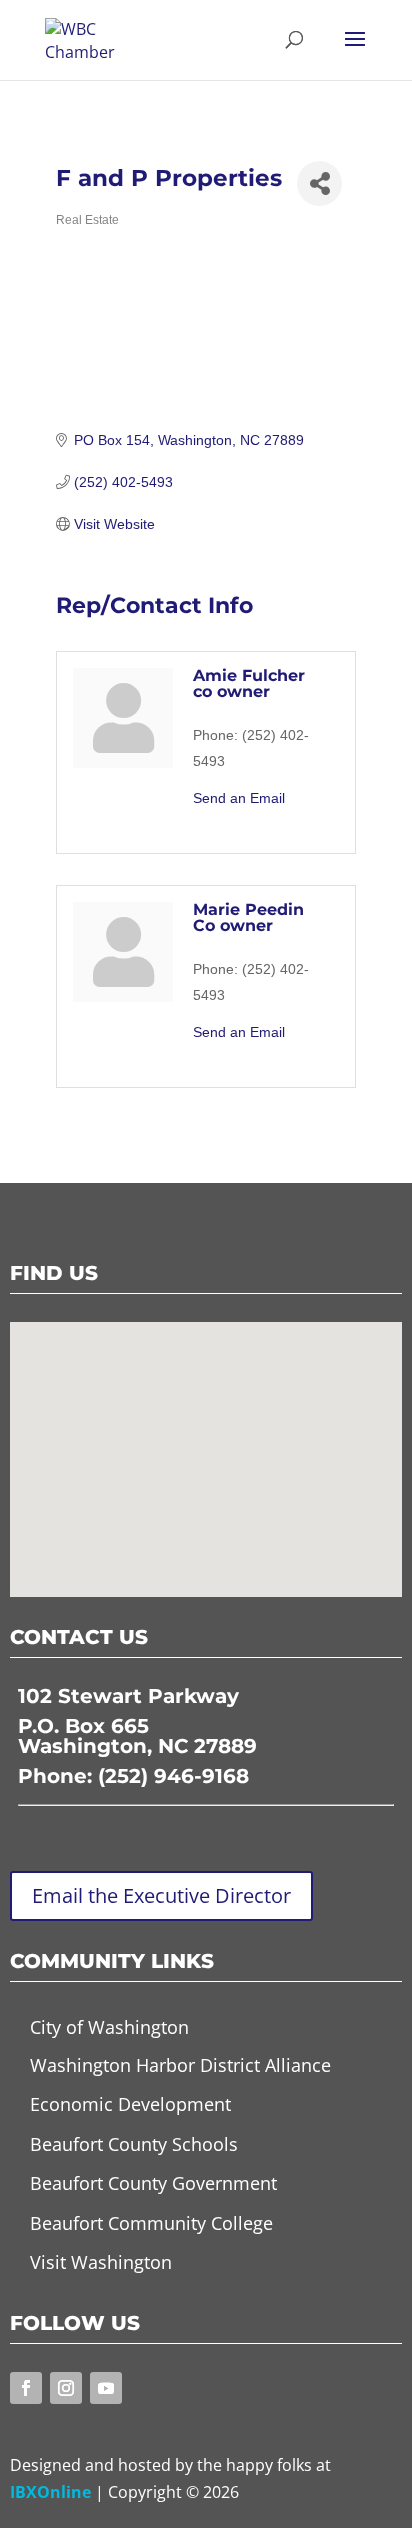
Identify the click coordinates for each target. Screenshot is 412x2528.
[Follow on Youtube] (106, 2388)
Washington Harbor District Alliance (180, 2065)
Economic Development (130, 2104)
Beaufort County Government (153, 2183)
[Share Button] (319, 183)
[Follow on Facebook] (26, 2388)
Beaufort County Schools (134, 2144)
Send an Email (239, 798)
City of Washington (109, 2027)
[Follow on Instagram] (66, 2388)
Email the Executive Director (161, 1895)
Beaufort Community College (151, 2223)
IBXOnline (50, 2492)
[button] (213, 1437)
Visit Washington (101, 2262)
